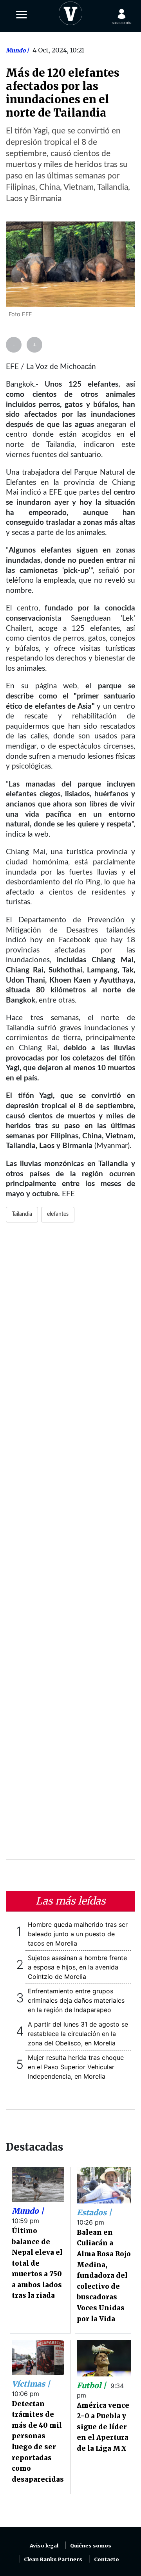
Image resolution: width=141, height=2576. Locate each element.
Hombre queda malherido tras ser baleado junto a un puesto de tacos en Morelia (78, 1934)
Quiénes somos (91, 2546)
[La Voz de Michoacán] (70, 12)
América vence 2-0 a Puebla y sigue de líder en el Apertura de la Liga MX (103, 2427)
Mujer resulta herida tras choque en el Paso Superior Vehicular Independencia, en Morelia (76, 2067)
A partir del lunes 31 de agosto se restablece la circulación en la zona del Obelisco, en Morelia (78, 2034)
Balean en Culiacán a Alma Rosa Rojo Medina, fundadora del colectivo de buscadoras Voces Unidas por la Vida (104, 2276)
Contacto (107, 2559)
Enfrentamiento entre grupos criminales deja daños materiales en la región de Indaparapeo (76, 2000)
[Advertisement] (70, 1546)
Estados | (94, 2212)
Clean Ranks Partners (53, 2559)
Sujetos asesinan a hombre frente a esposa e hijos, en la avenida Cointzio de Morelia (77, 1967)
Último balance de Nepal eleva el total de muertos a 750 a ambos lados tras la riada (37, 2263)
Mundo (16, 50)
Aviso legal (44, 2546)
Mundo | (28, 2211)
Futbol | (92, 2385)
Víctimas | (31, 2384)
